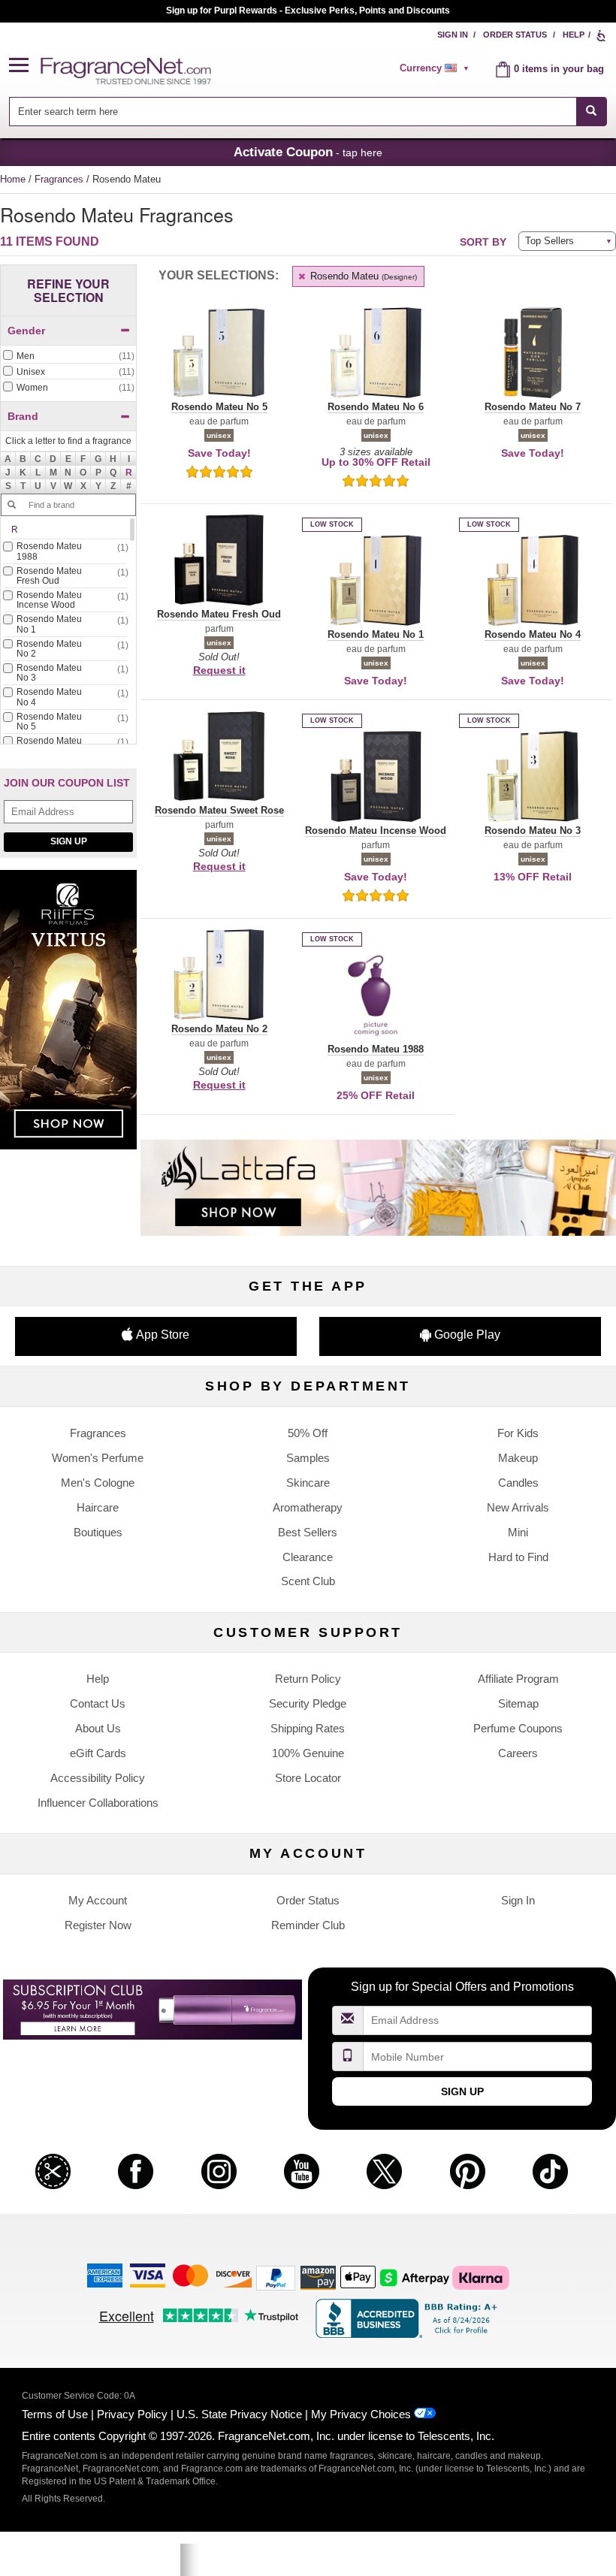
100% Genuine (308, 1753)
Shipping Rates (308, 1728)
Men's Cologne (98, 1483)
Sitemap (518, 1703)
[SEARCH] (592, 112)
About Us (98, 1728)
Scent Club (308, 1581)
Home (13, 179)
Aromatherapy (308, 1507)
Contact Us (98, 1703)
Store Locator (308, 1778)
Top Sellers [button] (550, 241)
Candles (518, 1483)
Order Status (515, 35)
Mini (518, 1532)
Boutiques (98, 1532)
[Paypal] (276, 2277)
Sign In (453, 35)
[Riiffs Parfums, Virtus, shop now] (68, 1018)
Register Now (98, 1925)
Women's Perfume (98, 1458)
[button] (25, 66)
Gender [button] (26, 331)
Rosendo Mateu (362, 276)
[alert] (436, 68)
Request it (219, 670)
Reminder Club (308, 1925)
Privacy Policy (132, 2414)
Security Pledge (308, 1703)
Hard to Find (518, 1557)
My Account (98, 1900)
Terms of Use (55, 2414)
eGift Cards (98, 1753)
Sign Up (69, 841)
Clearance (308, 1557)
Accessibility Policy (98, 1778)
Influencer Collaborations (98, 1803)
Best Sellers (308, 1532)
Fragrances (60, 179)
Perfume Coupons (518, 1728)
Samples (308, 1458)
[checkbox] (68, 357)
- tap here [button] (308, 152)
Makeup (518, 1458)
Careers (518, 1753)
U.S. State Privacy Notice (239, 2414)
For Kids (518, 1433)
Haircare (98, 1507)
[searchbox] (292, 112)
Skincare (308, 1483)
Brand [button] (23, 416)
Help (574, 35)
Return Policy (308, 1679)
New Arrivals (518, 1507)
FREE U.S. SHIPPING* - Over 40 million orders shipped (308, 11)
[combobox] (308, 112)
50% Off (308, 1433)
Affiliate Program (518, 1679)
